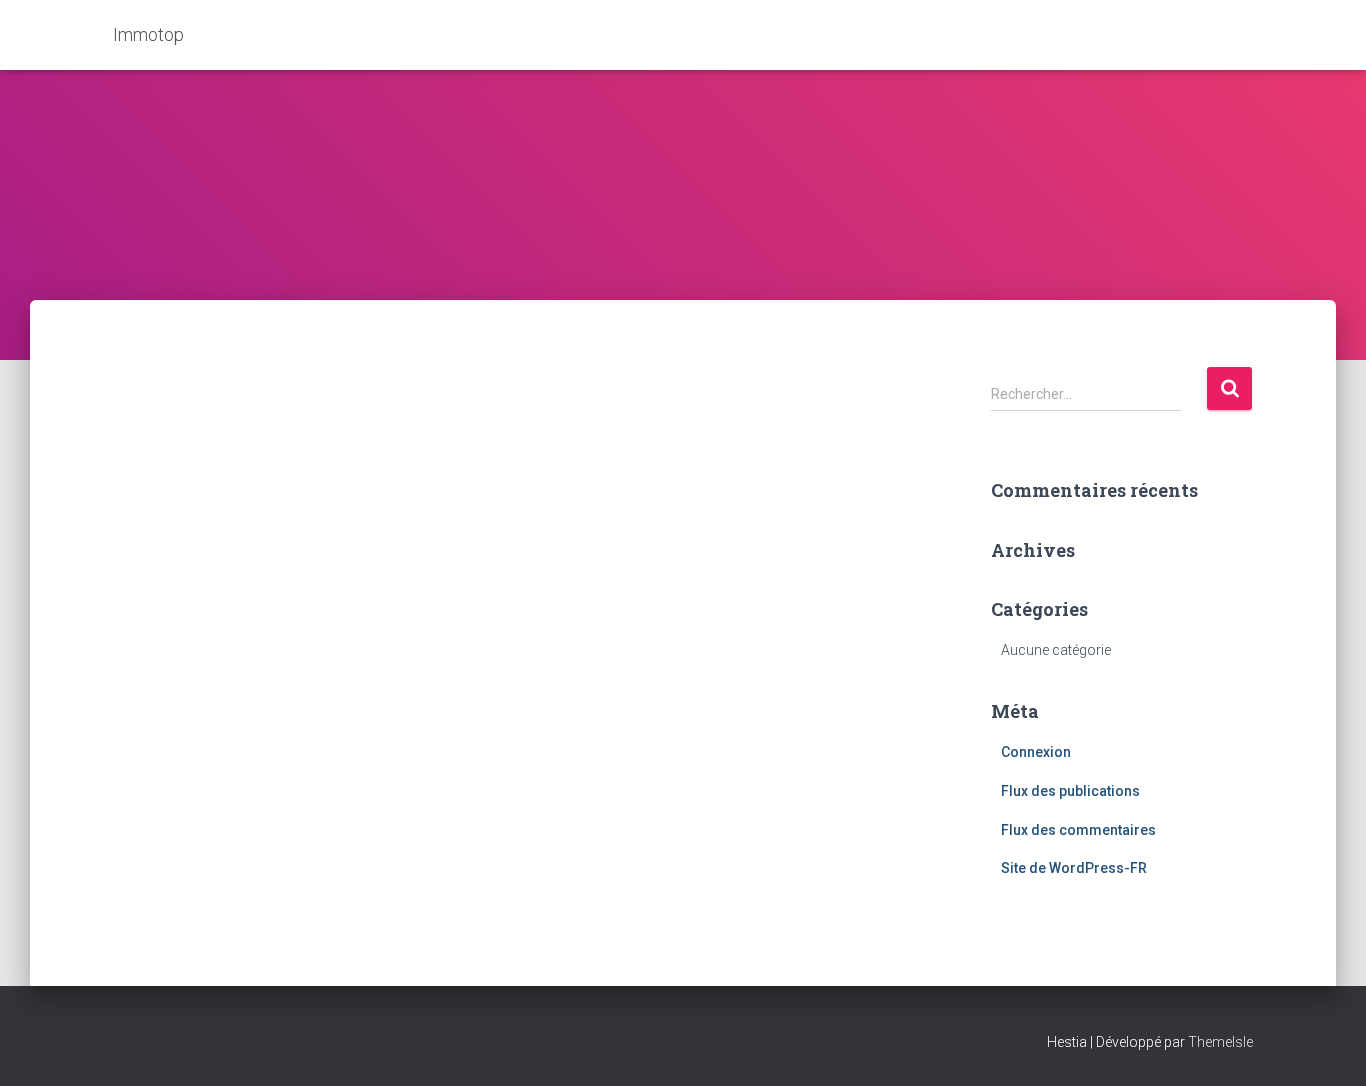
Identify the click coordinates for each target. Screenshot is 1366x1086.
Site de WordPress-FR (1074, 868)
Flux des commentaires (1078, 830)
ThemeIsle (1220, 1042)
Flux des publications (1070, 791)
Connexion (1036, 752)
